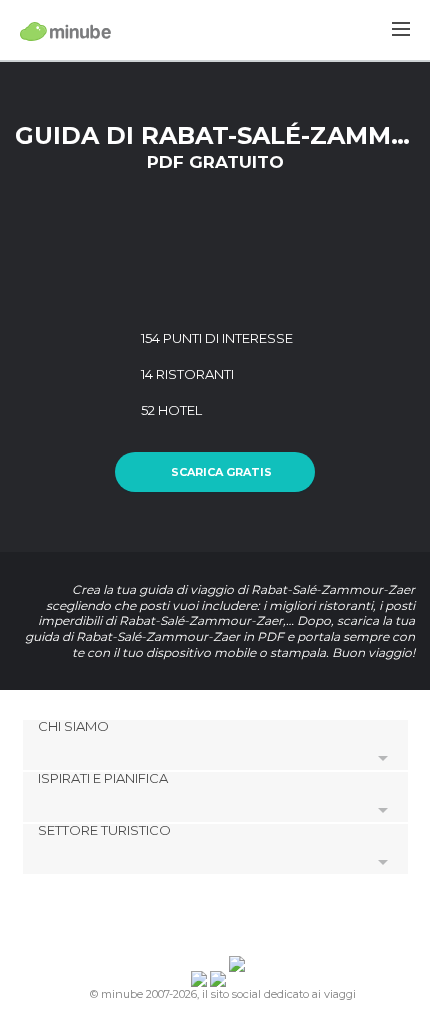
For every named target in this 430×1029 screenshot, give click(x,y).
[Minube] (65, 31)
